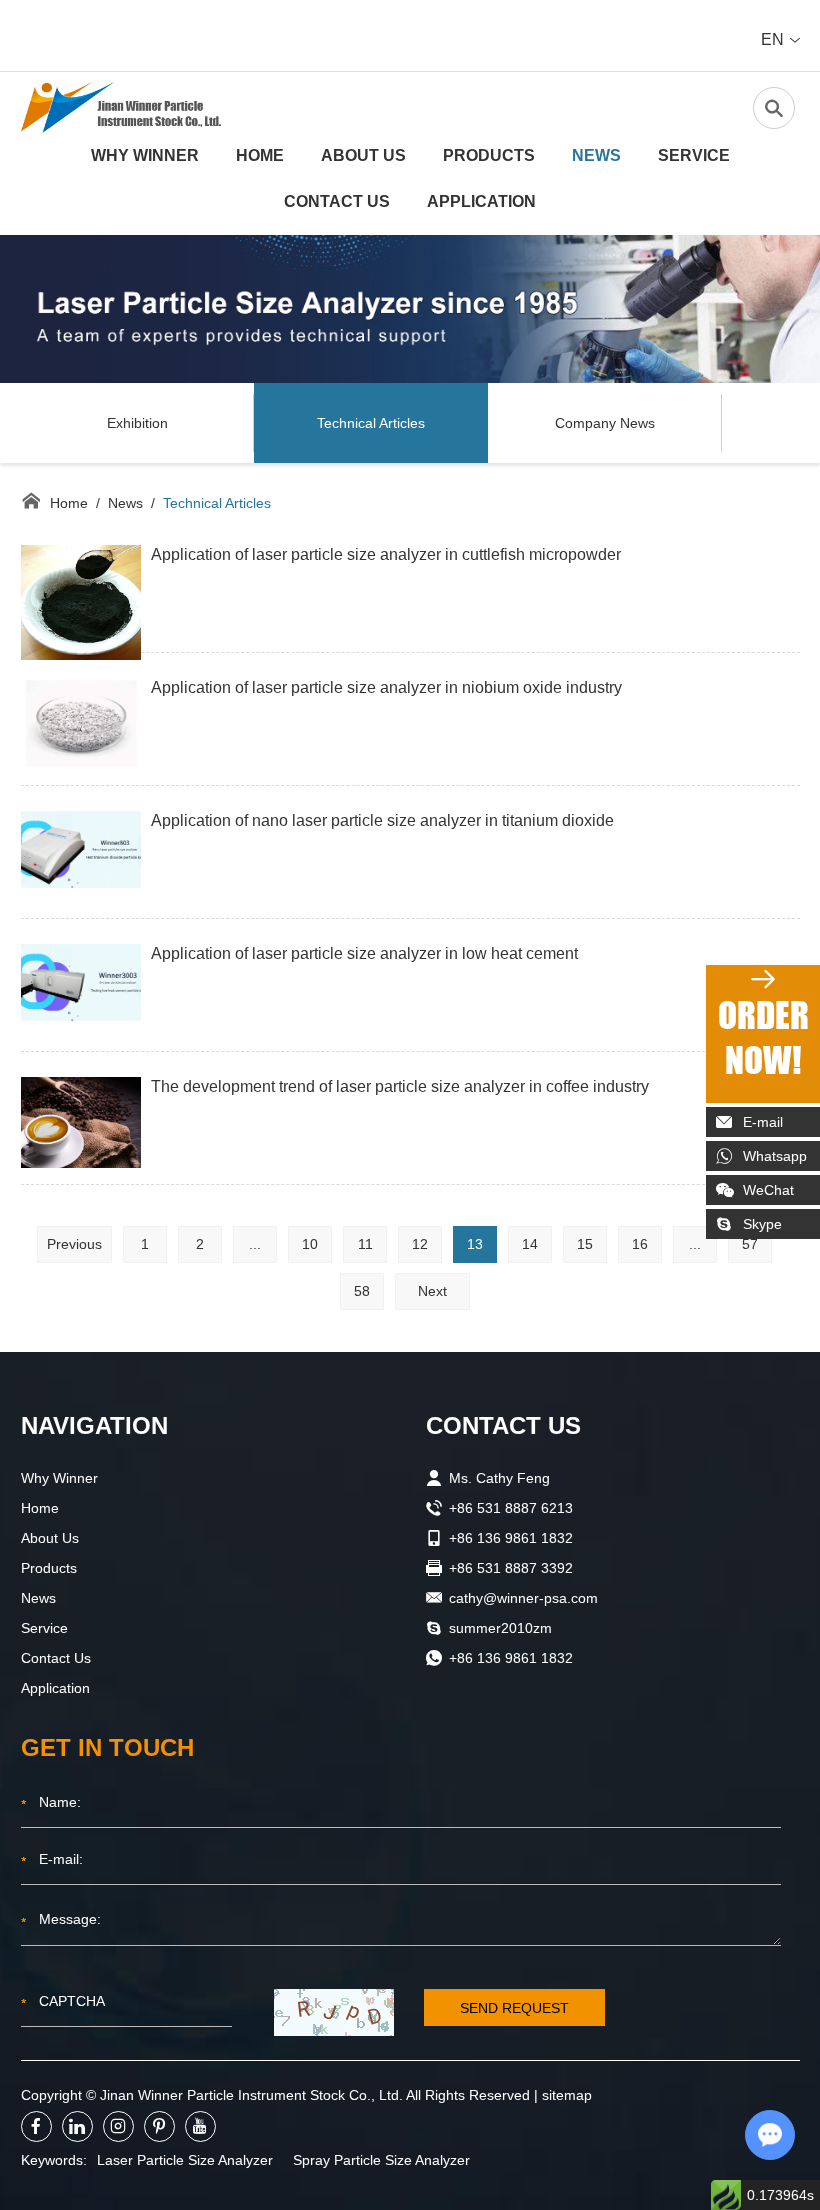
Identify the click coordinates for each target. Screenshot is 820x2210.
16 (640, 1244)
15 (585, 1244)
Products (489, 155)
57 (750, 1244)
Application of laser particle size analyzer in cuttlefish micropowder (386, 554)
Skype (762, 1224)
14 (530, 1244)
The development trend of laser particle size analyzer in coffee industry (400, 1086)
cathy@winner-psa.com (523, 1598)
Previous (74, 1244)
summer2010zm (500, 1628)
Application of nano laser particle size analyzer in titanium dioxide (382, 820)
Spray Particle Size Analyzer (381, 2160)
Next (432, 1291)
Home (260, 155)
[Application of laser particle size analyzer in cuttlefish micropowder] (81, 603)
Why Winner (145, 155)
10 (310, 1244)
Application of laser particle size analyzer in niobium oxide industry (386, 687)
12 (420, 1244)
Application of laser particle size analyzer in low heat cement (364, 953)
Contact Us (337, 201)
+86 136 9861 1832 (511, 1658)
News (596, 155)
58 (362, 1291)
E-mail (763, 1122)
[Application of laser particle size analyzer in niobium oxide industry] (81, 724)
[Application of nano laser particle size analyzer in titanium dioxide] (81, 850)
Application (481, 201)
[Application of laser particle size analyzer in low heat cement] (81, 983)
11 (365, 1244)
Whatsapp (775, 1156)
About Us (363, 155)
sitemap (567, 2095)
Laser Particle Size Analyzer (185, 2160)
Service (694, 155)
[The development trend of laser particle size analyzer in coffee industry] (81, 1122)
